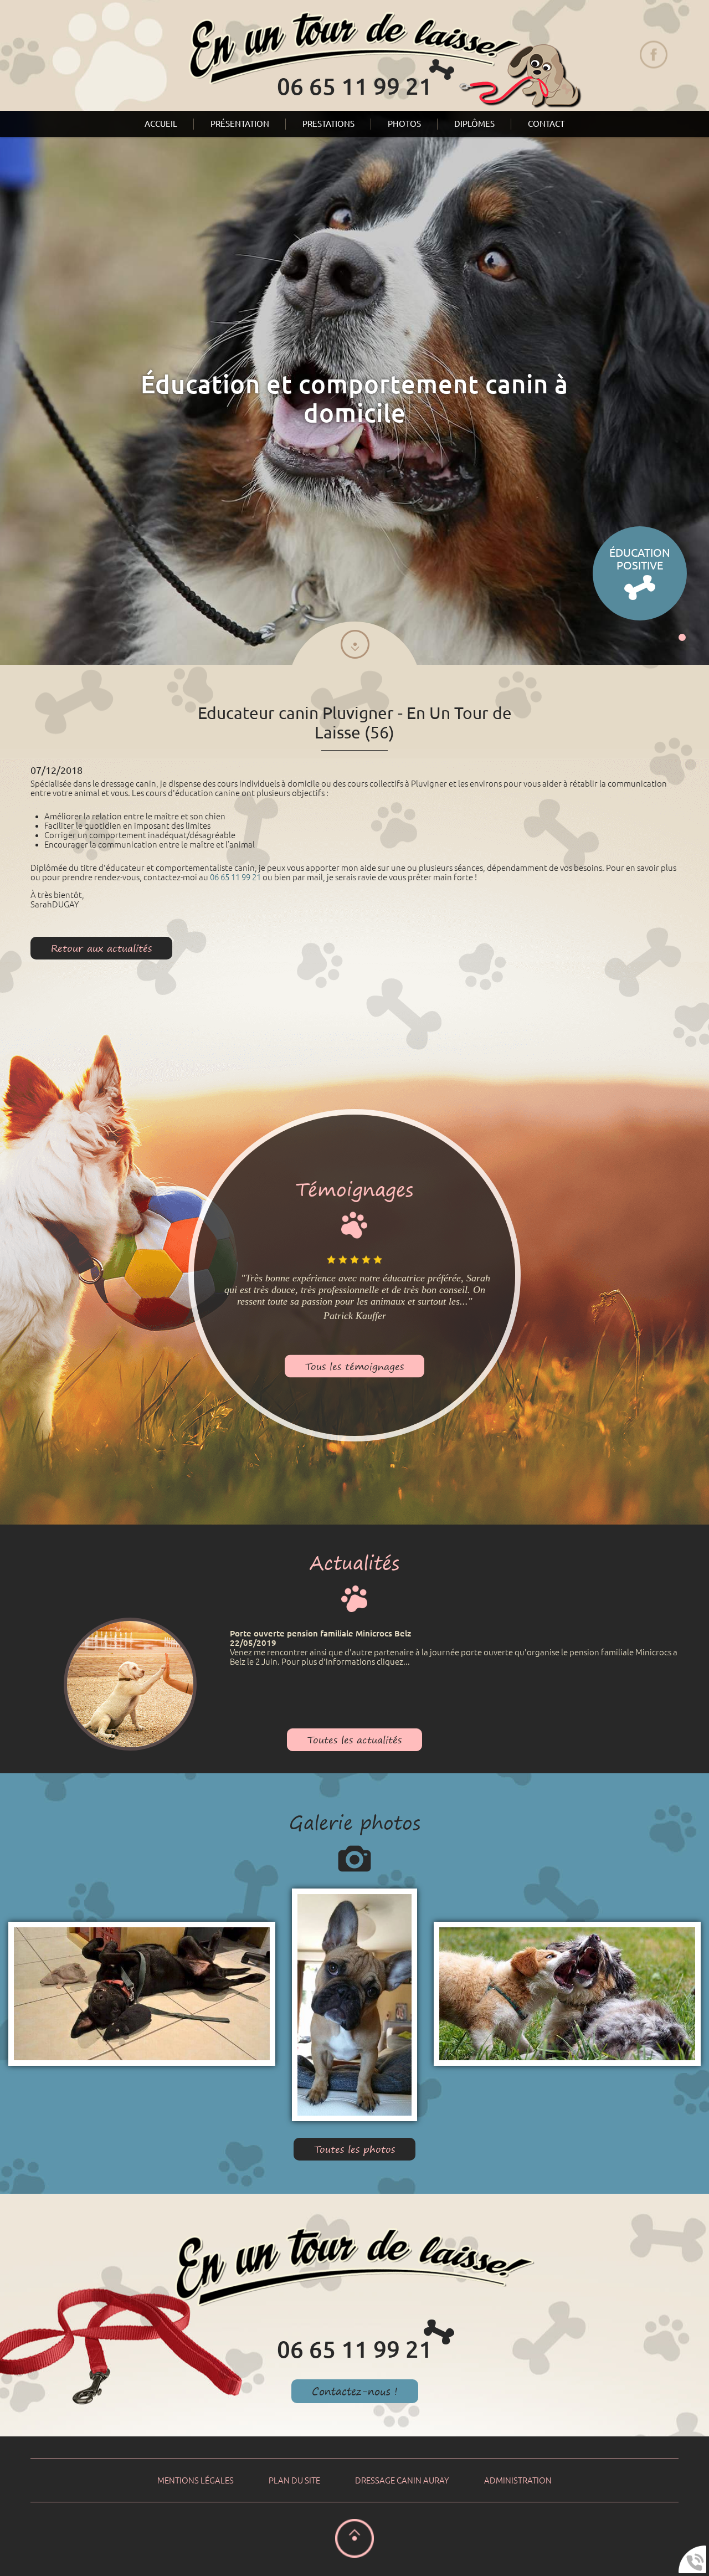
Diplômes (474, 124)
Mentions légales (196, 2480)
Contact (546, 124)
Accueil (161, 124)
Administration (518, 2480)
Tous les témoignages (354, 1366)
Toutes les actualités (354, 1740)
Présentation (240, 124)
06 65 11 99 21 (235, 877)
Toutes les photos (354, 2149)
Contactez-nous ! (355, 2391)
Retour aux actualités (101, 948)
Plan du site (294, 2480)
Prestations (328, 124)
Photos (404, 124)
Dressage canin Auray (402, 2480)
